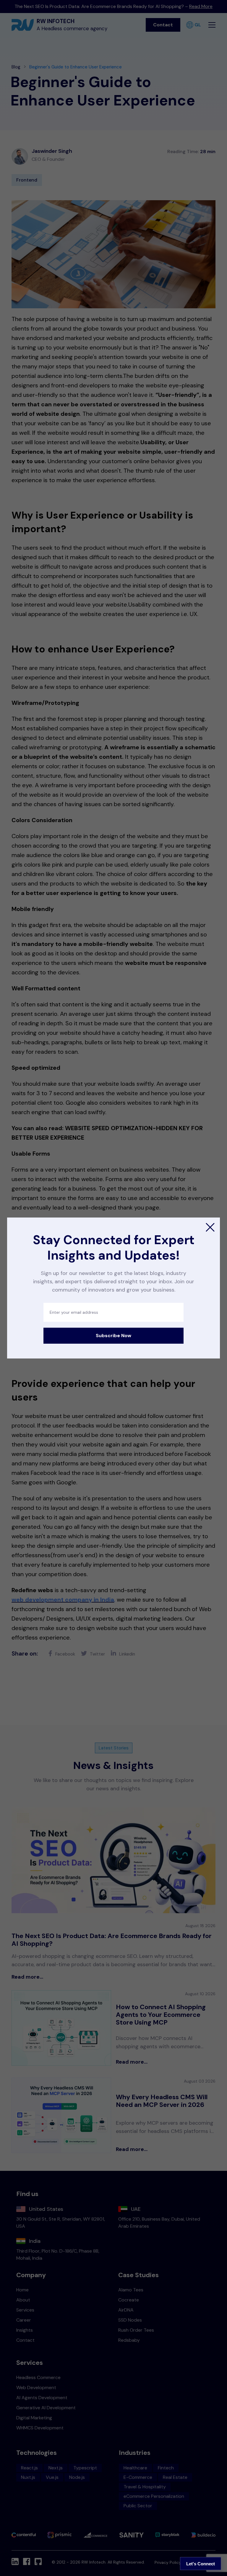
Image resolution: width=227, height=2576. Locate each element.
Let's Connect (201, 2564)
